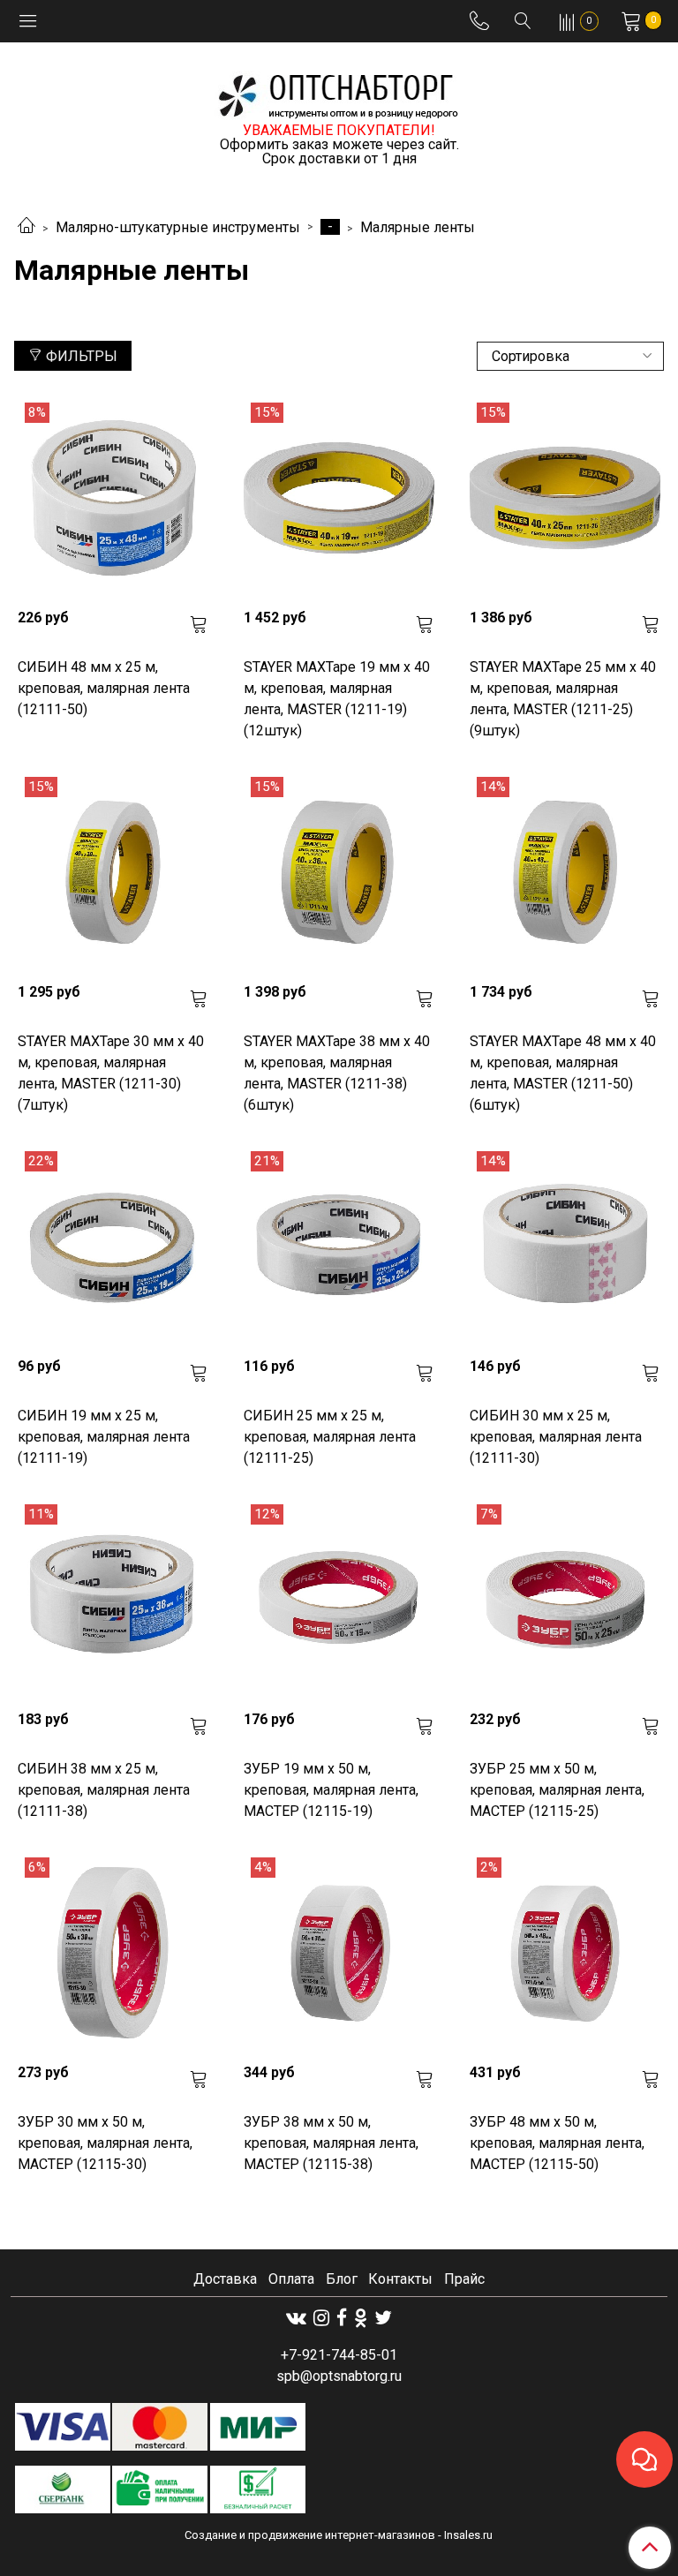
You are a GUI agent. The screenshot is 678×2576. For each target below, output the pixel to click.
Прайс (464, 2279)
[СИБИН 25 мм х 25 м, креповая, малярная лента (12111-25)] (339, 1247)
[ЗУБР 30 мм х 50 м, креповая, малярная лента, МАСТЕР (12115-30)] (113, 1953)
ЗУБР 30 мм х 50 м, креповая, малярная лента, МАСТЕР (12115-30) (105, 2143)
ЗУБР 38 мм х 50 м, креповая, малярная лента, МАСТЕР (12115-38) (331, 2143)
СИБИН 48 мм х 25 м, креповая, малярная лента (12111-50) (104, 688)
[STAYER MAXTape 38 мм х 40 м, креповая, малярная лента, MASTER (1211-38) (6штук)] (339, 872)
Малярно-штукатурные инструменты (178, 227)
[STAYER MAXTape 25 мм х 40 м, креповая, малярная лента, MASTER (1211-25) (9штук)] (565, 498)
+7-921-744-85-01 (339, 2355)
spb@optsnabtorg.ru (339, 2376)
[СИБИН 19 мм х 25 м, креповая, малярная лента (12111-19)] (113, 1247)
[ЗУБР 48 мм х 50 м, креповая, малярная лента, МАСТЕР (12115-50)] (565, 1953)
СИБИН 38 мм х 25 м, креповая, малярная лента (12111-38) (104, 1790)
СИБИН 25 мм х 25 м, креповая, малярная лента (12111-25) (330, 1437)
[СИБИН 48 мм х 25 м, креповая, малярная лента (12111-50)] (113, 498)
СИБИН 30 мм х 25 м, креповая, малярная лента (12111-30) (556, 1437)
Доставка (225, 2279)
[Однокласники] (361, 2318)
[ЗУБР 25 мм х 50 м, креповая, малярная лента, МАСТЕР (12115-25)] (565, 1600)
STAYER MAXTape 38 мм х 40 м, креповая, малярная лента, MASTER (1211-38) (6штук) (337, 1073)
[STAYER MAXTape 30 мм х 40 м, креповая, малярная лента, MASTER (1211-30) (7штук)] (113, 872)
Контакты (400, 2279)
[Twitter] (383, 2318)
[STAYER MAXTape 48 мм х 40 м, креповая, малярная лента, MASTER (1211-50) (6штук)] (565, 872)
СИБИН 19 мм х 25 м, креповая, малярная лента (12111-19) (104, 1437)
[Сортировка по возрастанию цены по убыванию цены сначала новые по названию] (570, 356)
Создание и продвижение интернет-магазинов (310, 2535)
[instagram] (321, 2318)
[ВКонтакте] (296, 2318)
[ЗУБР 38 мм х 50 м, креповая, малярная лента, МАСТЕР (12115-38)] (339, 1953)
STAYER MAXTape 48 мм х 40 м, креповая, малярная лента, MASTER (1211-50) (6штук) (563, 1073)
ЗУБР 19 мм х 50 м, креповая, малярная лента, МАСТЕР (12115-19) (331, 1790)
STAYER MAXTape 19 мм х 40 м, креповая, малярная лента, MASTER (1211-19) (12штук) (337, 699)
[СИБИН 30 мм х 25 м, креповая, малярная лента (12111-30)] (565, 1247)
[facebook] (342, 2318)
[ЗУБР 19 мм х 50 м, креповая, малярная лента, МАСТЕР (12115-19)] (339, 1600)
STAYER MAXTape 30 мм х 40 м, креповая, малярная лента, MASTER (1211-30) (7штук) (111, 1073)
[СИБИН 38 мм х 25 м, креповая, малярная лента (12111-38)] (113, 1600)
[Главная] (26, 227)
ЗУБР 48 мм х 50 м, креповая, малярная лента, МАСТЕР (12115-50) (557, 2143)
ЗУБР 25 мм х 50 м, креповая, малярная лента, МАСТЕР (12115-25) (557, 1790)
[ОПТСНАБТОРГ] (339, 93)
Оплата (291, 2279)
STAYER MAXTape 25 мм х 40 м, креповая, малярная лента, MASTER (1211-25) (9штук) (563, 699)
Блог (342, 2279)
